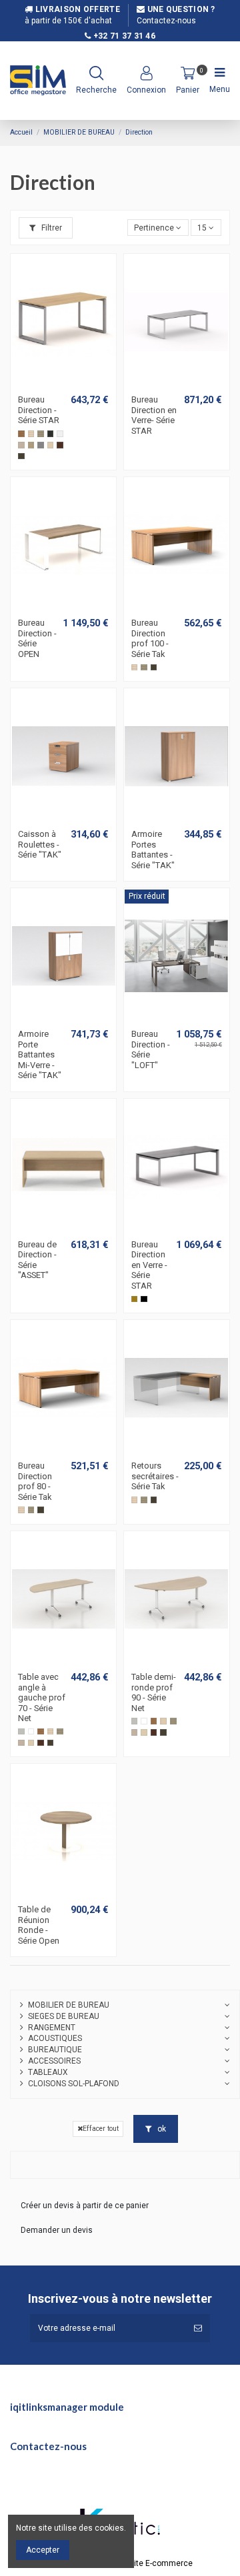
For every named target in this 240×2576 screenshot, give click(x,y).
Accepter (43, 2550)
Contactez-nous (166, 21)
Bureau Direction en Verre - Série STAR (149, 1265)
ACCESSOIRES (54, 2061)
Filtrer (51, 228)
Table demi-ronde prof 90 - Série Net (154, 1692)
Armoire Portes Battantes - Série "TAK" (153, 850)
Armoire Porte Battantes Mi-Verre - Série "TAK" (40, 1054)
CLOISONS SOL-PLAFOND (74, 2084)
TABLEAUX (48, 2072)
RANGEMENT (52, 2028)
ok (161, 2129)
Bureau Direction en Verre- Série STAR (154, 415)
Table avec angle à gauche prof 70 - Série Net (42, 1697)
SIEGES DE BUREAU (64, 2016)
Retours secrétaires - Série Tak (155, 1476)
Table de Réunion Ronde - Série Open (39, 1925)
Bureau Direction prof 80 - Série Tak (35, 1481)
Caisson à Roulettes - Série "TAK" (40, 844)
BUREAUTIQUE (55, 2050)
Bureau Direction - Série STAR (39, 410)
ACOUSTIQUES (55, 2038)
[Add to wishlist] (56, 384)
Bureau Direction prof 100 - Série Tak (150, 638)
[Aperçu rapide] (71, 384)
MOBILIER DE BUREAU (69, 2005)
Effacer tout (101, 2129)
